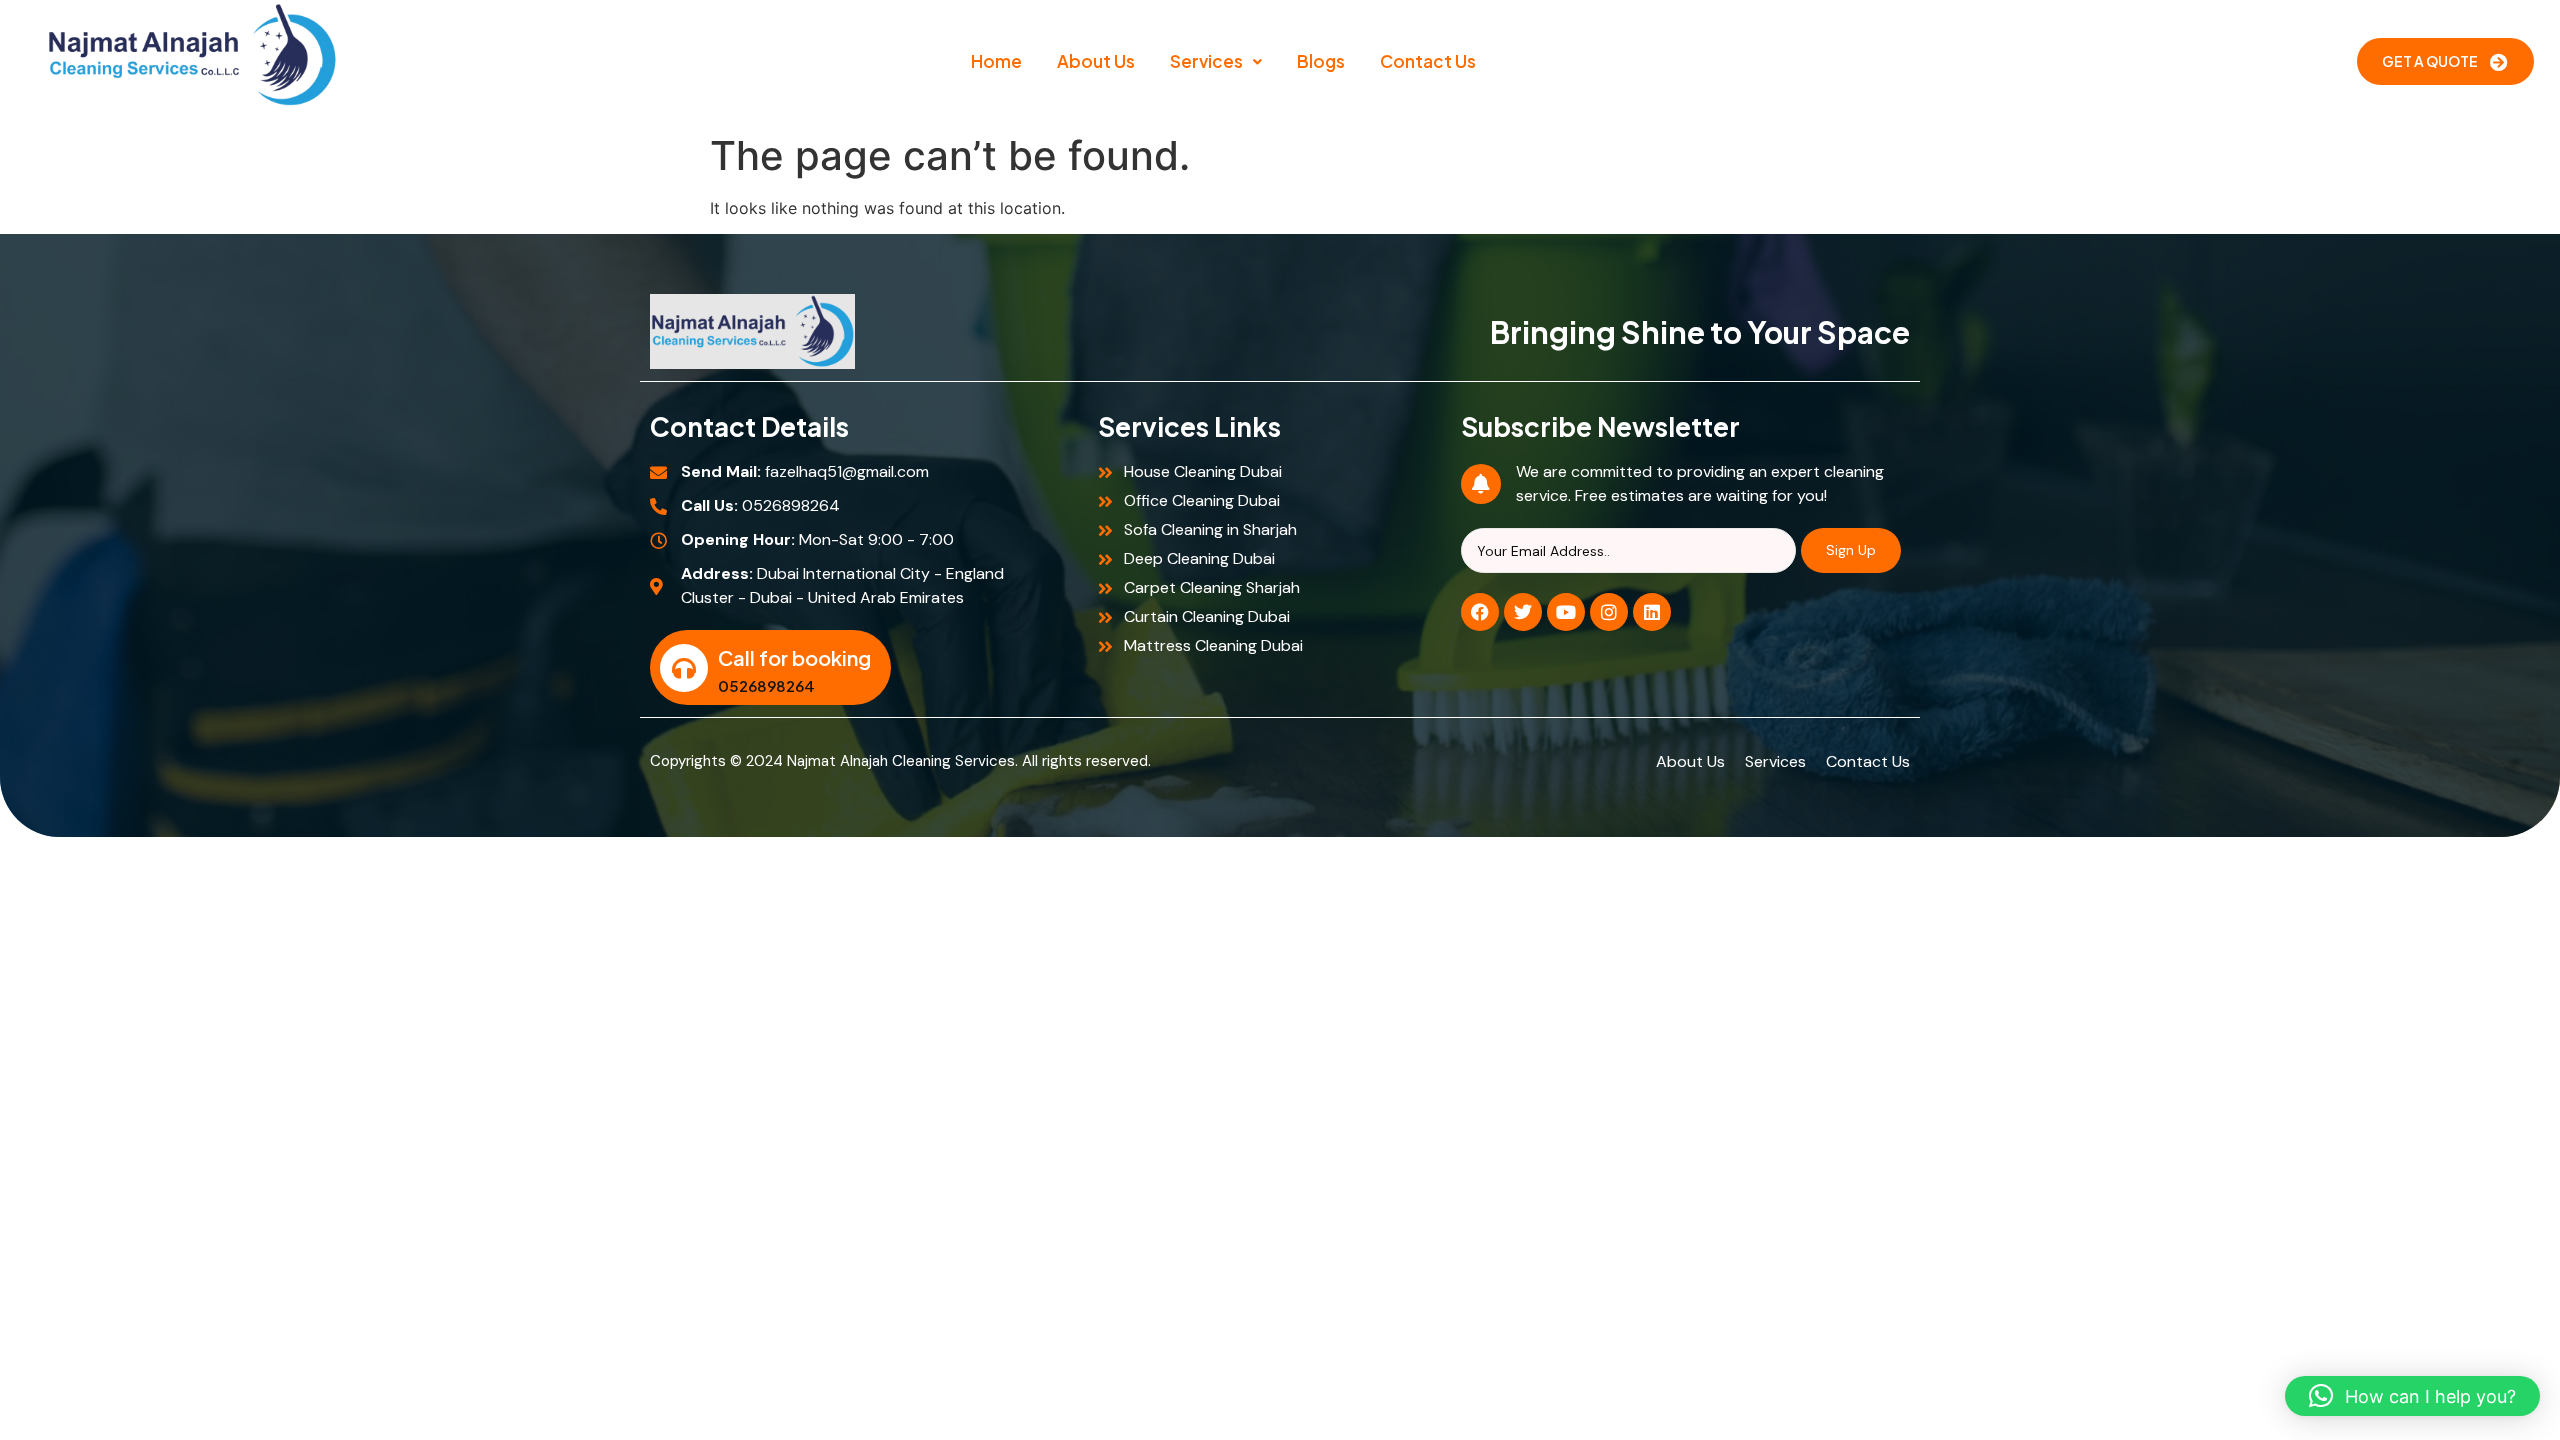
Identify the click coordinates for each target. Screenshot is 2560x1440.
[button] (1216, 61)
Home (996, 61)
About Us (1096, 61)
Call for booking (794, 657)
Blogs (1321, 61)
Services (1206, 61)
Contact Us (1428, 61)
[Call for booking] (684, 668)
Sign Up (1851, 550)
